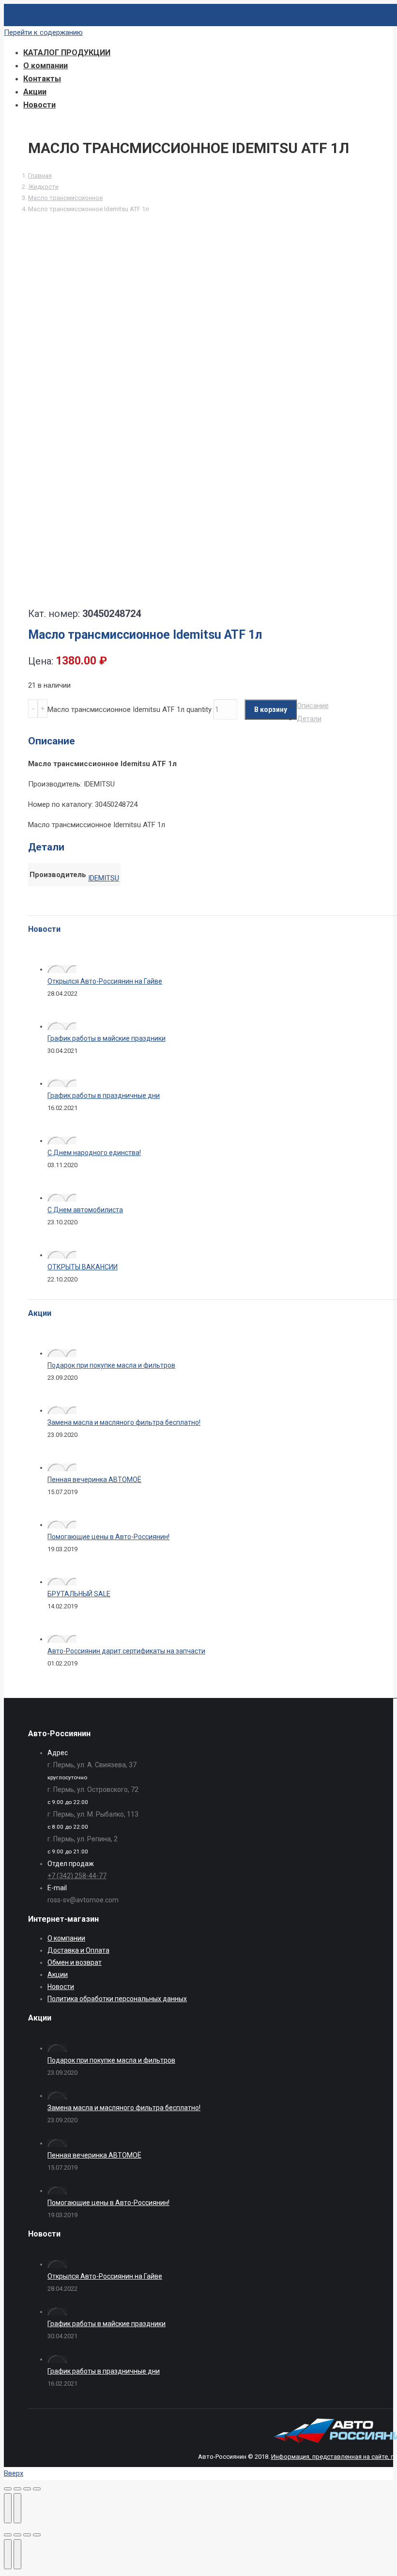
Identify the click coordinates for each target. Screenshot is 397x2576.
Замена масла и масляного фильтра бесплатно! (124, 1422)
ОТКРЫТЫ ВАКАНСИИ (83, 1267)
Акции (58, 1974)
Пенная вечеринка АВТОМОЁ (94, 1480)
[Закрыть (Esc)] (8, 2489)
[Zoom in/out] (37, 2535)
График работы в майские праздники (107, 1038)
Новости (61, 1987)
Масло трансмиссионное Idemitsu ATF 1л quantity (130, 710)
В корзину (271, 710)
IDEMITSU (104, 878)
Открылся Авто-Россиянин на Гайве (105, 981)
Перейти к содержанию (43, 32)
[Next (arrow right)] (17, 2554)
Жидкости (43, 187)
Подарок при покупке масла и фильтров (111, 1365)
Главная (40, 176)
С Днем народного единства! (94, 1153)
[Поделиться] (17, 2489)
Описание (313, 706)
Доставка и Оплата (78, 1950)
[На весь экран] (27, 2489)
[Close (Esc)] (8, 2535)
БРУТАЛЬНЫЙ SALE (79, 1594)
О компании (66, 1938)
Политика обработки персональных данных (117, 1999)
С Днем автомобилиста (85, 1210)
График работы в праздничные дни (104, 1095)
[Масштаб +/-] (37, 2489)
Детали (309, 719)
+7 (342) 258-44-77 (77, 1876)
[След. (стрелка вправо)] (17, 2508)
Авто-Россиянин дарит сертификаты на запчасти (126, 1651)
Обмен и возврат (75, 1962)
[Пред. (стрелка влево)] (8, 2508)
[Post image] (62, 969)
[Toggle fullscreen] (27, 2535)
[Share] (17, 2535)
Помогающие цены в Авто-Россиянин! (108, 1537)
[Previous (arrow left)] (8, 2554)
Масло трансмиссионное (65, 198)
